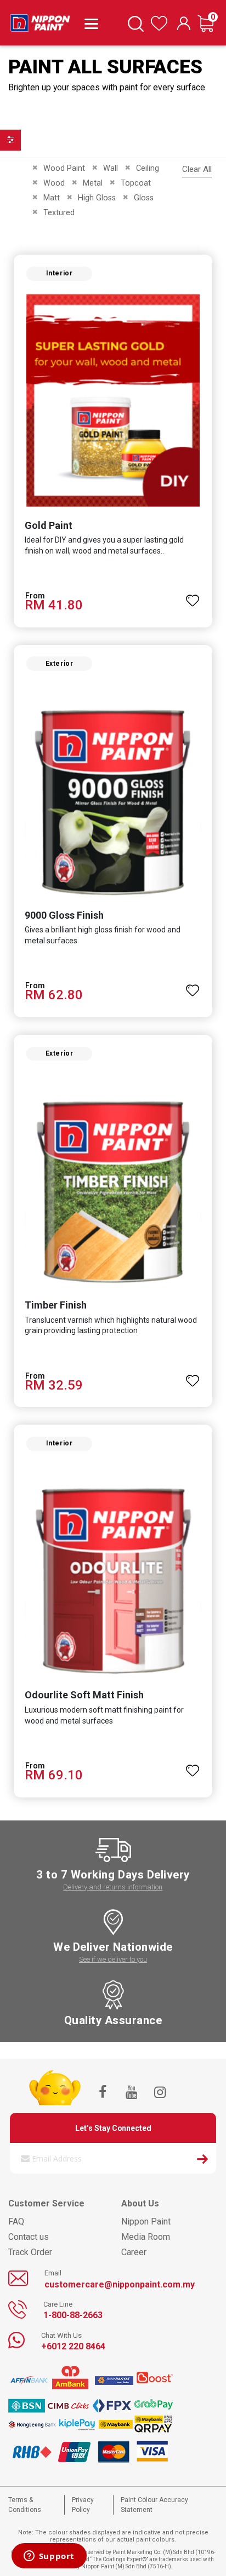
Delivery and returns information (113, 1887)
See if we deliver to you (113, 1959)
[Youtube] (131, 2093)
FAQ (16, 2221)
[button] (193, 596)
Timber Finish (56, 1305)
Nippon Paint (146, 2221)
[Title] (89, 23)
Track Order (30, 2252)
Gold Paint (49, 525)
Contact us (29, 2237)
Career (134, 2252)
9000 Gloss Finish (64, 915)
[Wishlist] (159, 28)
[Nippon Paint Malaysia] (40, 20)
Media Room (146, 2237)
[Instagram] (160, 2093)
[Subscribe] (202, 2160)
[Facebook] (103, 2093)
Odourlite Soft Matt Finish (84, 1695)
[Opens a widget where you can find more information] (49, 2557)
